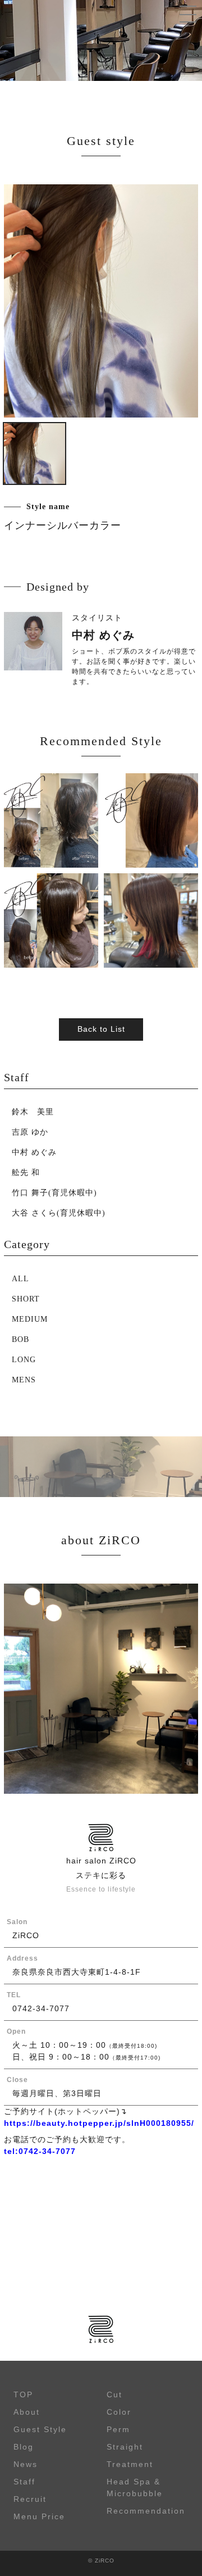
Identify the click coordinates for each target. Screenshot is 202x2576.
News (26, 2464)
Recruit (30, 2499)
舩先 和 (26, 1173)
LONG (24, 1360)
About (27, 2412)
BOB (20, 1339)
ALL (20, 1279)
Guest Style (40, 2429)
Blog (24, 2447)
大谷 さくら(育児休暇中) (59, 1213)
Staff (24, 2482)
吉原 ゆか (30, 1132)
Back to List (101, 1029)
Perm (118, 2429)
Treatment (130, 2464)
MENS (24, 1380)
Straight (125, 2447)
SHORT (26, 1299)
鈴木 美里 (33, 1112)
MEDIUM (30, 1319)
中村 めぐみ (34, 1152)
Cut (114, 2394)
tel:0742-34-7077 (40, 2151)
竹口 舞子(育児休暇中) (54, 1193)
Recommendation (146, 2511)
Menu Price (39, 2516)
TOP (23, 2394)
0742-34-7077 (41, 2008)
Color (119, 2412)
